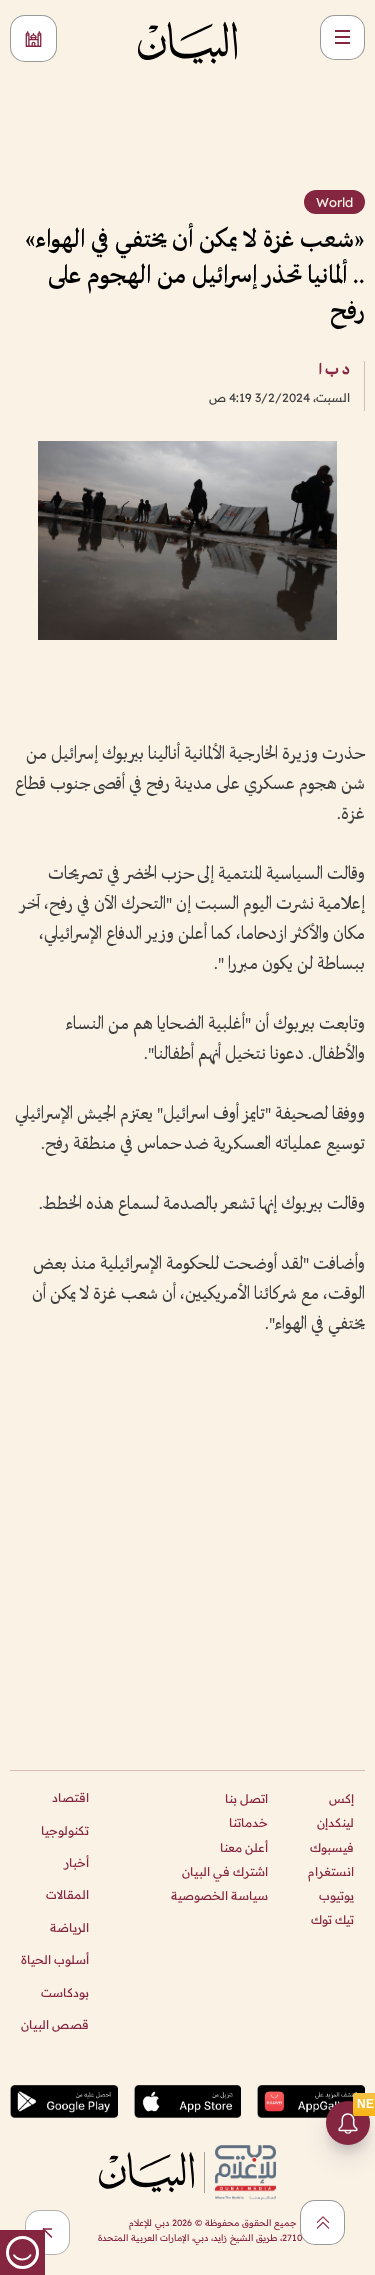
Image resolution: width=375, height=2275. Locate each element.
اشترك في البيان (225, 1871)
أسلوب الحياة (55, 1959)
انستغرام (331, 1871)
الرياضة (69, 1927)
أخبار (76, 1862)
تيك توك (332, 1919)
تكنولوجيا (65, 1830)
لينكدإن (335, 1822)
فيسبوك (332, 1847)
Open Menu (342, 37)
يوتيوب (336, 1895)
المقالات (67, 1894)
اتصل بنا (246, 1798)
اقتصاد (70, 1797)
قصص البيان (55, 2024)
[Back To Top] (322, 2222)
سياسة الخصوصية (219, 1895)
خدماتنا (248, 1822)
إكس (341, 1798)
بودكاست (65, 1992)
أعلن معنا (244, 1847)
